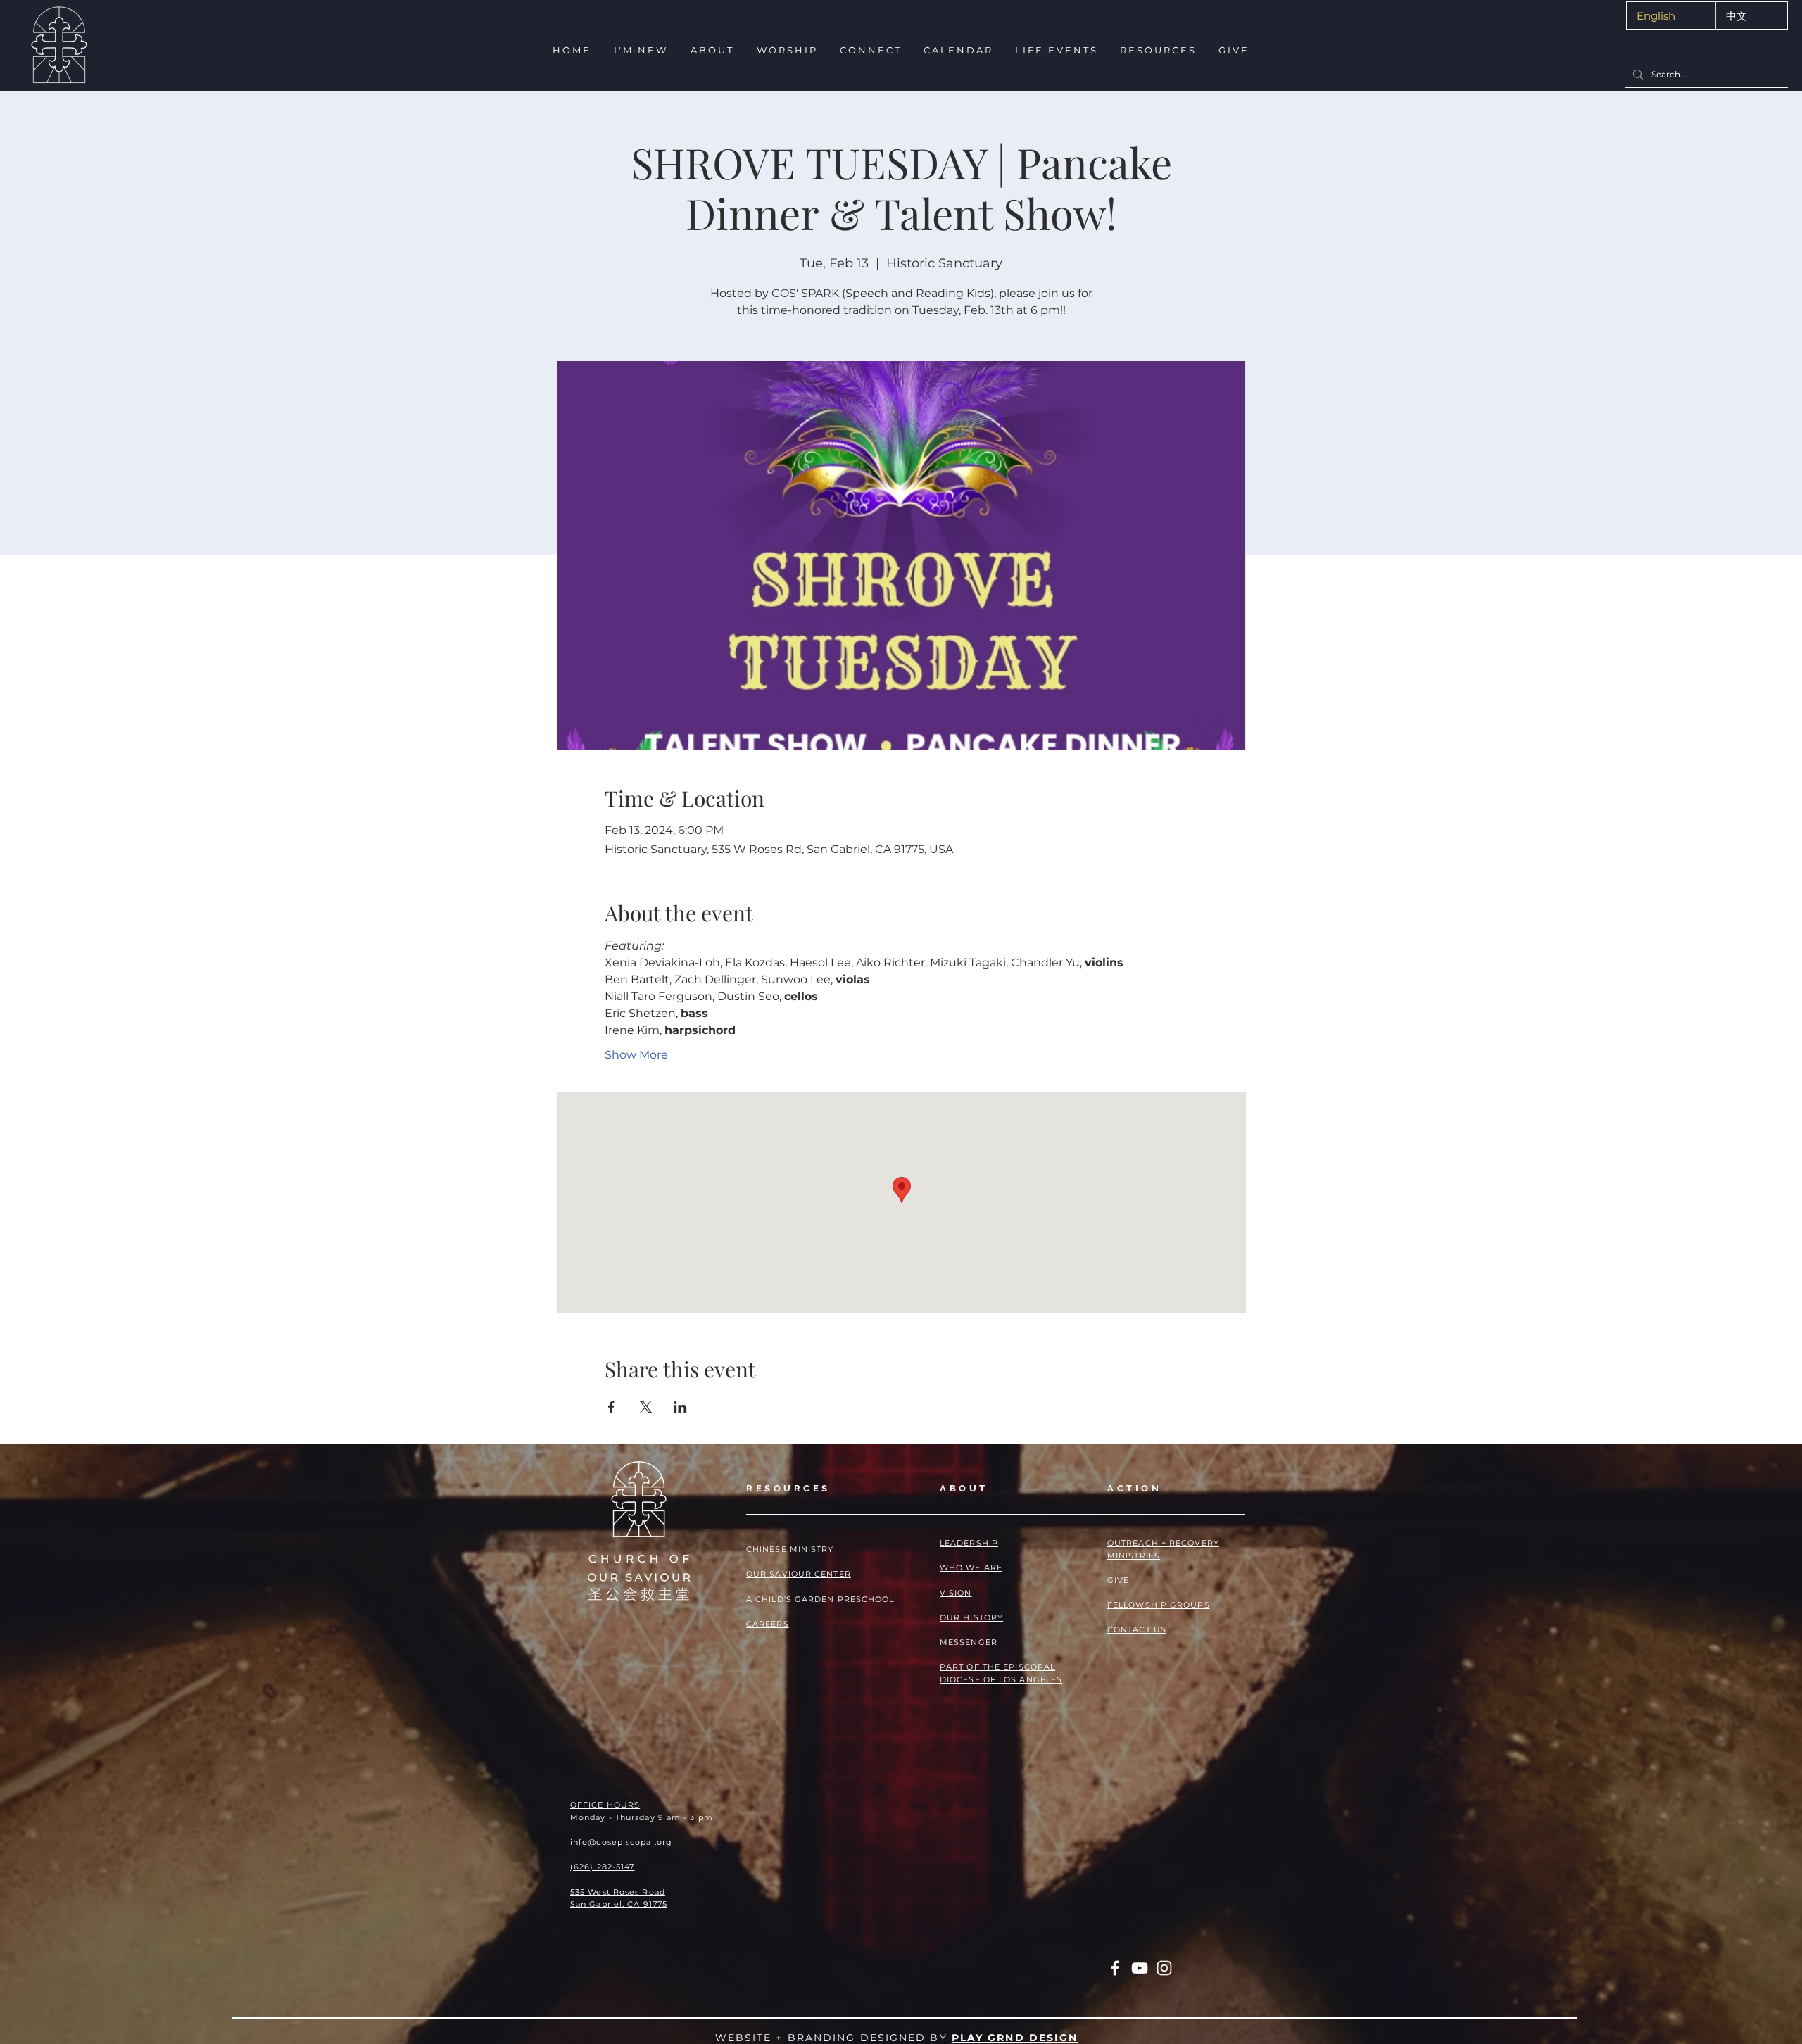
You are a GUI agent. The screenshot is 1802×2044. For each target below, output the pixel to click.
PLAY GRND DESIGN (1015, 2038)
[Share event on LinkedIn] (680, 1407)
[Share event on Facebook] (611, 1407)
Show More (636, 1055)
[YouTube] (1140, 1968)
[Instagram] (1164, 1968)
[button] (639, 50)
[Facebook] (1115, 1968)
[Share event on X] (646, 1407)
